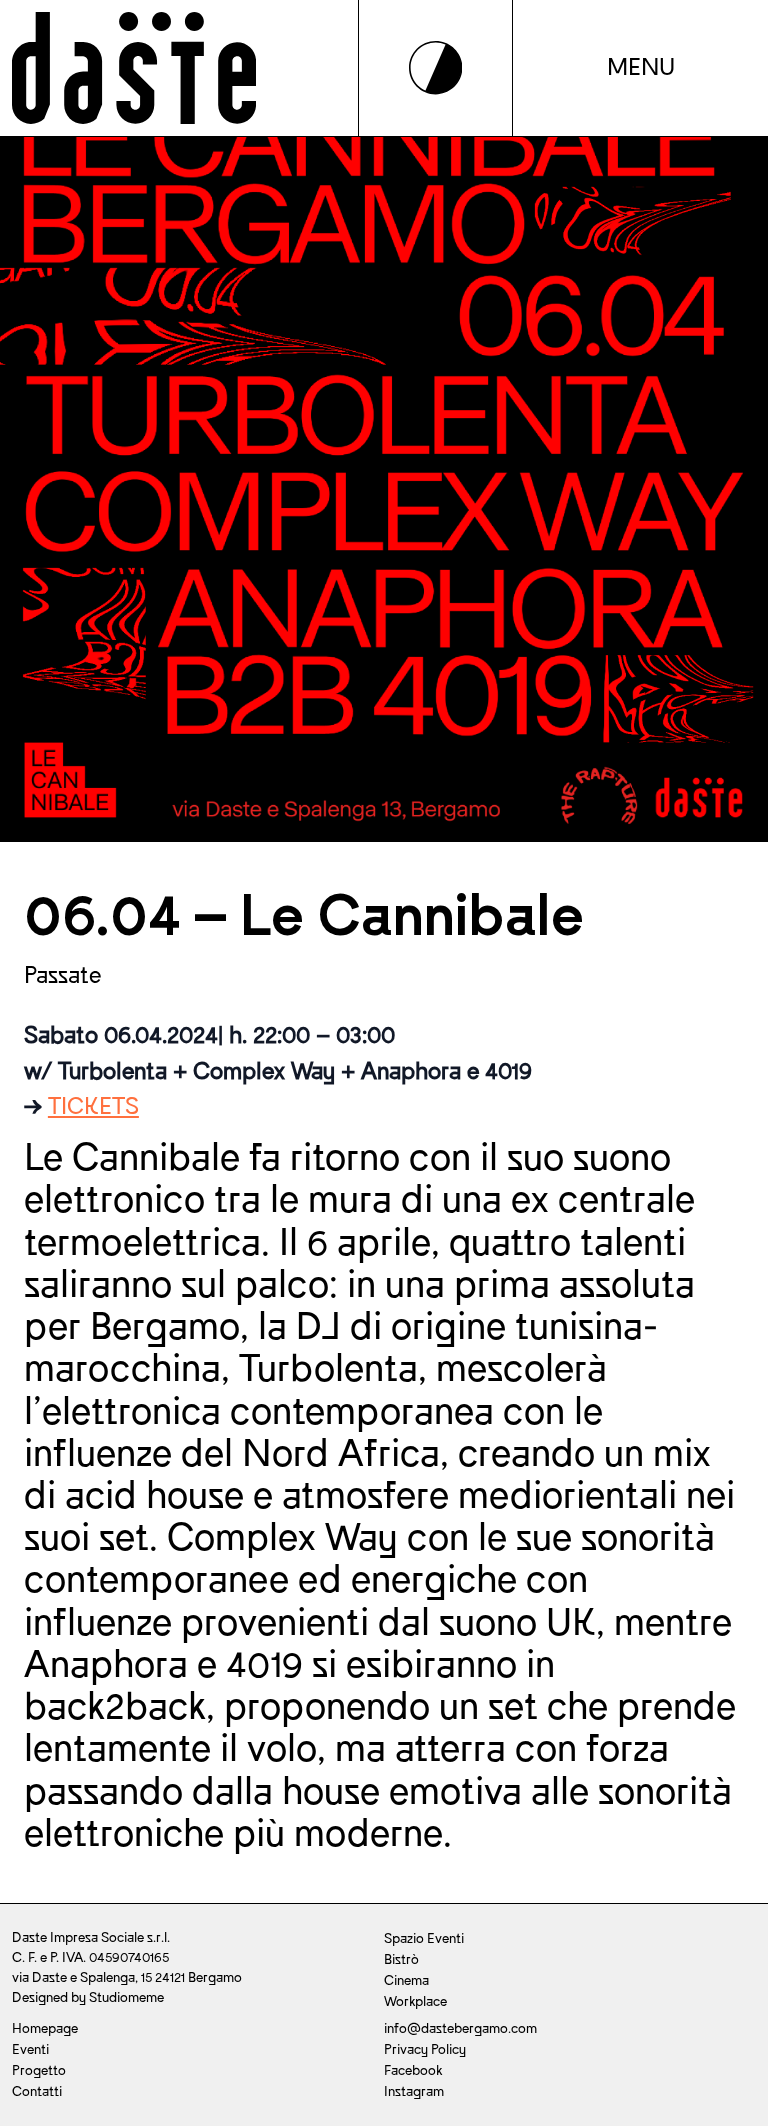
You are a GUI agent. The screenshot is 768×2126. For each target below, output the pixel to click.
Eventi (30, 2049)
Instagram (414, 2091)
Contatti (37, 2091)
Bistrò (401, 1959)
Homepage (45, 2028)
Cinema (406, 1980)
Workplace (415, 2001)
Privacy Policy (425, 2049)
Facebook (413, 2070)
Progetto (39, 2070)
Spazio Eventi (424, 1938)
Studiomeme (126, 1997)
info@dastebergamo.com (460, 2028)
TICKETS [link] (93, 1106)
